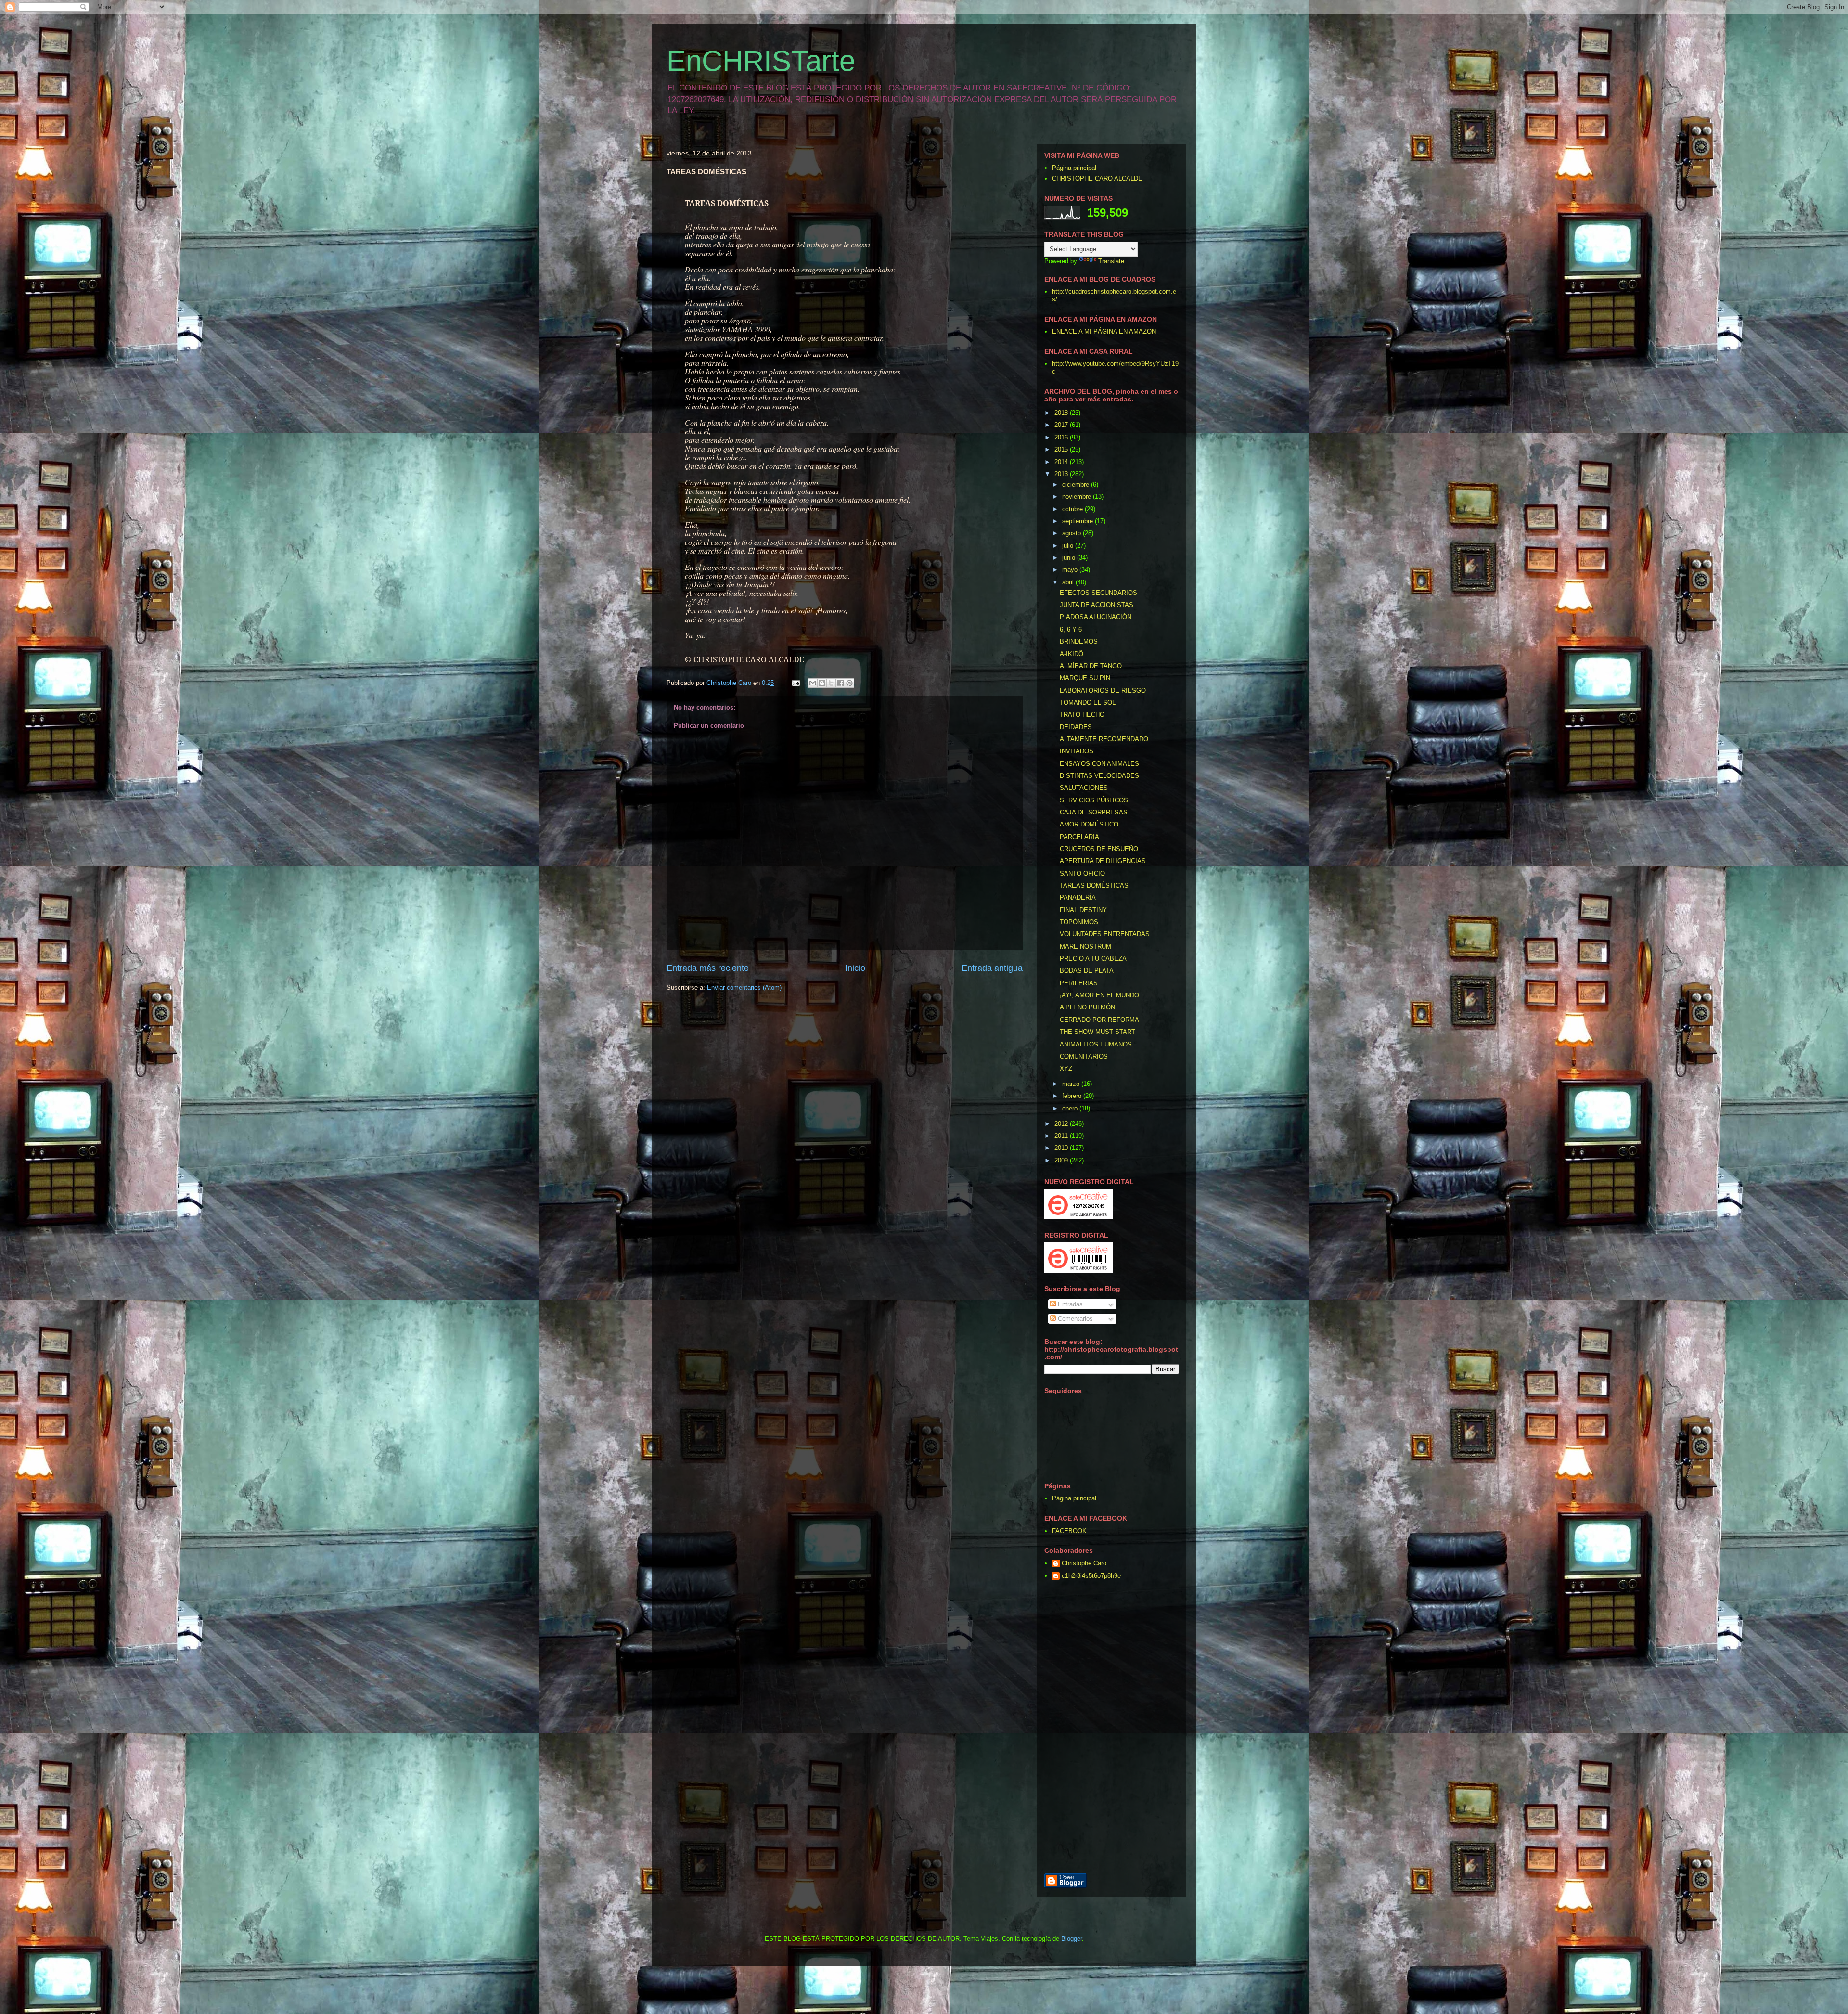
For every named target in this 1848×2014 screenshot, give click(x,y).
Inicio (855, 968)
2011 (1062, 1136)
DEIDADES (1076, 727)
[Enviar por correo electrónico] (813, 683)
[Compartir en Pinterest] (849, 683)
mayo (1071, 570)
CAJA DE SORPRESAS (1094, 812)
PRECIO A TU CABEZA (1093, 959)
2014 (1062, 462)
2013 (1062, 474)
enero (1071, 1108)
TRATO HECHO (1082, 715)
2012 (1062, 1124)
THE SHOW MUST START (1097, 1032)
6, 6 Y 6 (1071, 629)
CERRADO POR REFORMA (1099, 1020)
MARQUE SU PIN (1085, 678)
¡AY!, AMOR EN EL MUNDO (1099, 995)
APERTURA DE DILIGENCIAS (1103, 861)
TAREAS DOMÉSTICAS (1094, 885)
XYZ (1066, 1068)
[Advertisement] (1157, 1728)
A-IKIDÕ (1072, 654)
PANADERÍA (1078, 897)
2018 (1062, 413)
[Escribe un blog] (822, 683)
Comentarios (1074, 1319)
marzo (1072, 1084)
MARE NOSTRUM (1085, 947)
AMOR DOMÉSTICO (1089, 824)
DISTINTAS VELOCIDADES (1099, 776)
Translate (1111, 261)
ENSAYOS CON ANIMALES (1099, 764)
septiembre (1078, 521)
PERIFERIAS (1079, 983)
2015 (1062, 449)
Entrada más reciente (708, 968)
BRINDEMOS (1079, 641)
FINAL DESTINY (1083, 910)
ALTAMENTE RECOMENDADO (1104, 739)
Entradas (1069, 1304)
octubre (1073, 509)
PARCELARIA (1079, 837)
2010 (1062, 1148)
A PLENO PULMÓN (1087, 1007)
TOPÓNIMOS (1079, 922)
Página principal (1074, 168)
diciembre (1077, 484)
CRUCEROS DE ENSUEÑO (1099, 849)
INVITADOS (1077, 751)
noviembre (1078, 497)
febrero (1073, 1096)
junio (1070, 558)
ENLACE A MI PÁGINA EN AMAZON (1104, 331)
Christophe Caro (1084, 1563)
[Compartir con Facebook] (840, 683)
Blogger (1072, 1939)
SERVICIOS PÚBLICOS (1094, 800)
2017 (1062, 425)
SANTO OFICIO (1082, 873)
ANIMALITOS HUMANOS (1096, 1044)
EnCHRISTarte (761, 61)
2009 (1062, 1160)
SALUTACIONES (1084, 788)
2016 (1062, 437)
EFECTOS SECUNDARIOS (1098, 593)
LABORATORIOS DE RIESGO (1103, 691)
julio (1069, 546)
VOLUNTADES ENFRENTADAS (1105, 934)
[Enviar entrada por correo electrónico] (795, 683)
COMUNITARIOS (1084, 1056)
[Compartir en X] (831, 683)
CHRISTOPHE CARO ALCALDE (1097, 178)
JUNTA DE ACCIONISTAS (1097, 605)
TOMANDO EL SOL (1088, 703)
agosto (1072, 533)
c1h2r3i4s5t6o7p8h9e (1091, 1576)
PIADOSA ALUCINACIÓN (1096, 617)
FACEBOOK (1069, 1531)
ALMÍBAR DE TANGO (1091, 666)
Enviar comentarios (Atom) (744, 988)
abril (1069, 582)
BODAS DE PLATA (1087, 971)
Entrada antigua (992, 968)
